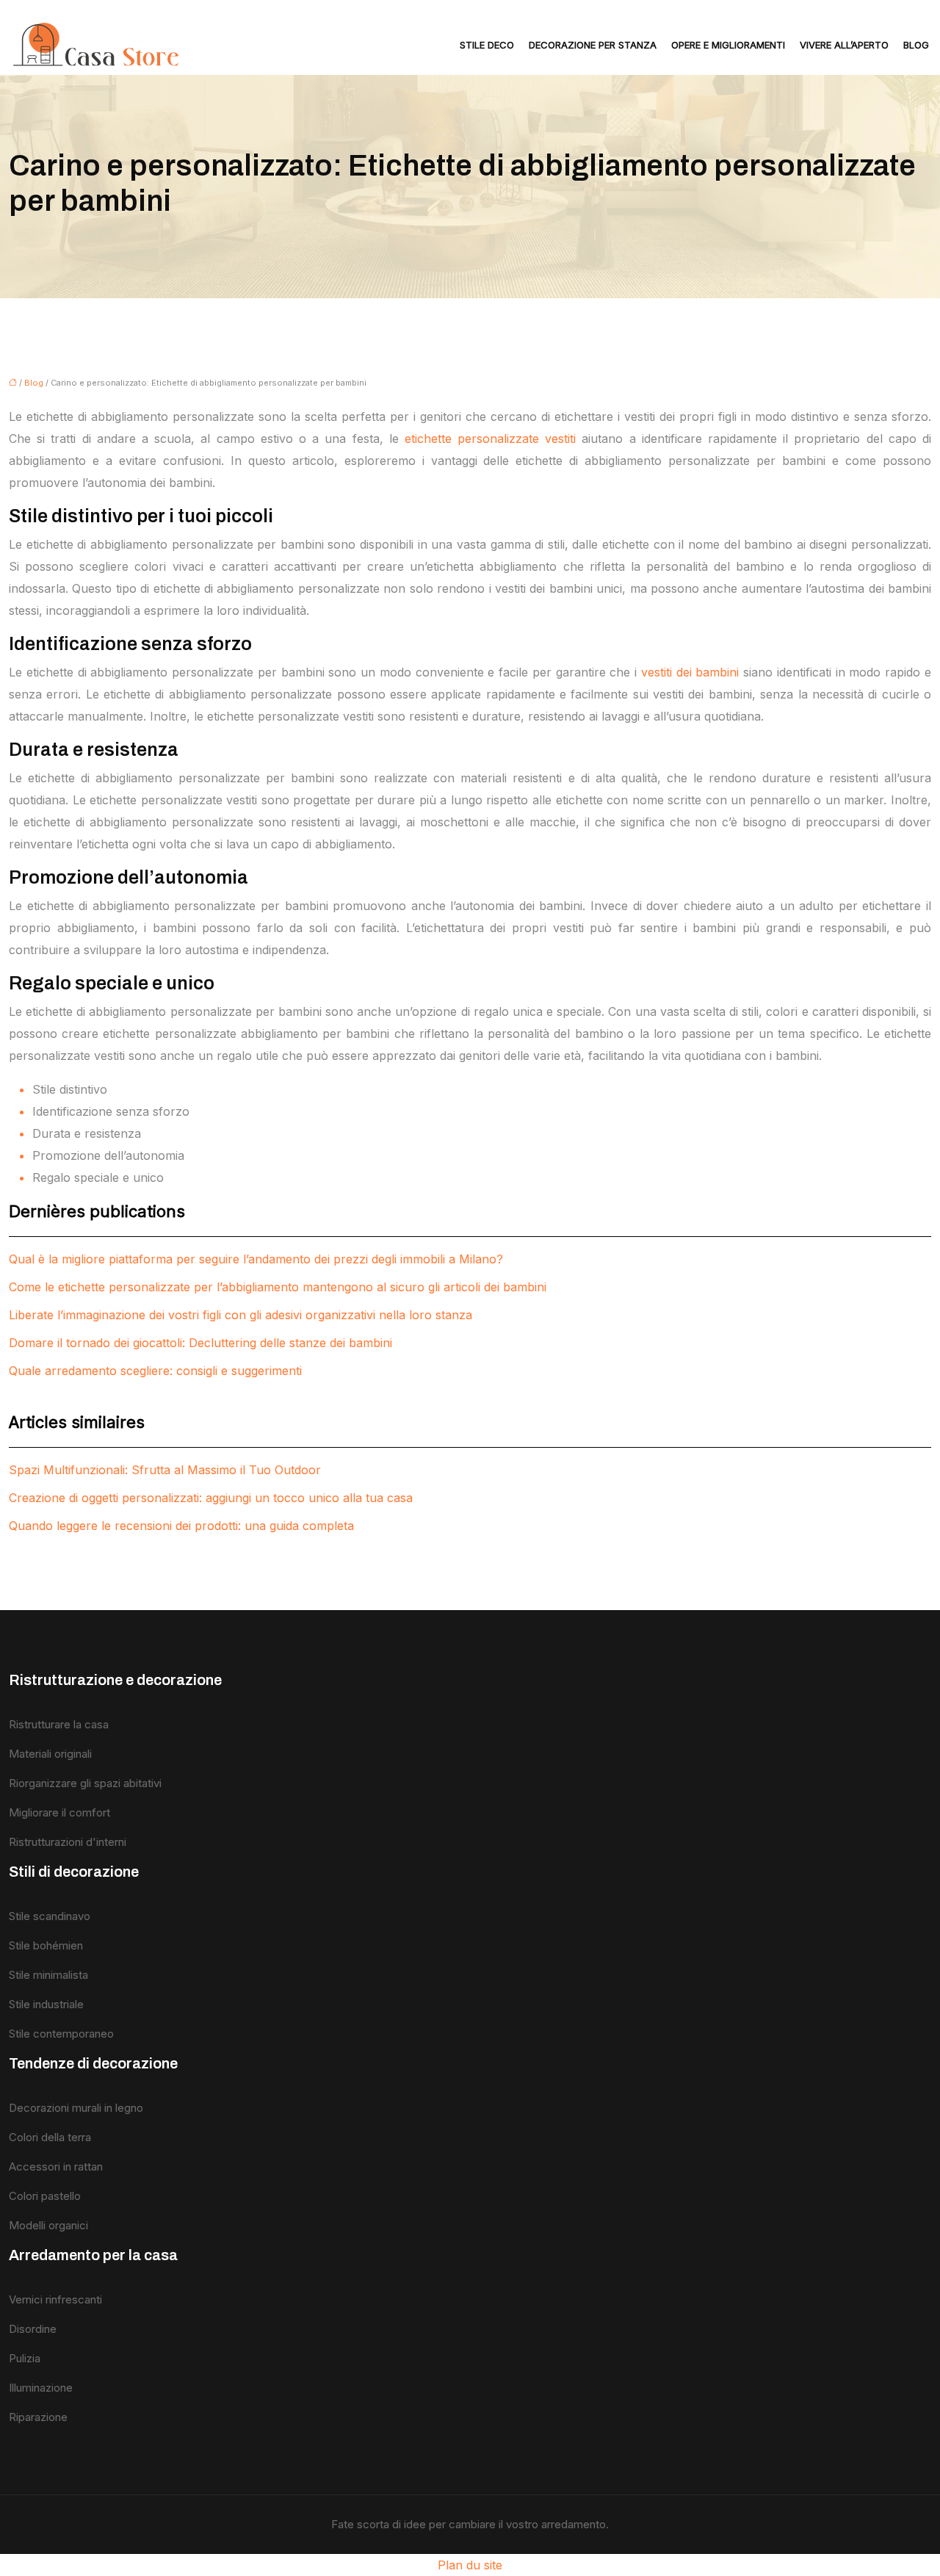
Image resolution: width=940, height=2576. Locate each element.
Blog (916, 45)
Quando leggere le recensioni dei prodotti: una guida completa (181, 1526)
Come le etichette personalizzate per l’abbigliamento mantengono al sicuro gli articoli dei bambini (278, 1287)
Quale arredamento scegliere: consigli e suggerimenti (155, 1371)
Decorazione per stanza (593, 45)
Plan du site (470, 2565)
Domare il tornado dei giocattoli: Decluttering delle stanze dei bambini (200, 1343)
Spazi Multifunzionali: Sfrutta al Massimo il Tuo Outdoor (165, 1470)
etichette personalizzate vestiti (490, 439)
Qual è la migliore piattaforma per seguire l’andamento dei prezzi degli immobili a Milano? (256, 1259)
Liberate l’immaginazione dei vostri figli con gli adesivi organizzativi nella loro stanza (241, 1315)
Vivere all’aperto (844, 45)
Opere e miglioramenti (728, 45)
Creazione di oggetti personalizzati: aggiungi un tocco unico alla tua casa (211, 1498)
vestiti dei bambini (690, 672)
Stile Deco (487, 45)
